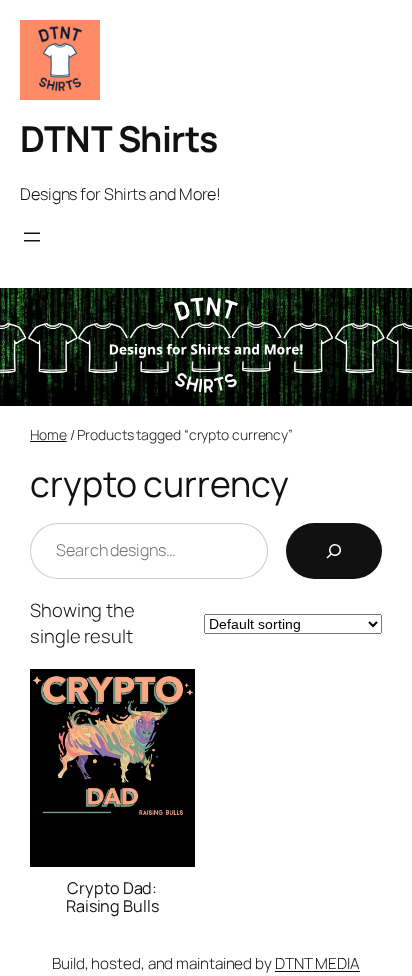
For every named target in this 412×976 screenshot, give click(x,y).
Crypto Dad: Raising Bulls (112, 897)
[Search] (334, 551)
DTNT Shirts (119, 138)
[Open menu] (32, 237)
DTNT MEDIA (317, 963)
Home (48, 434)
